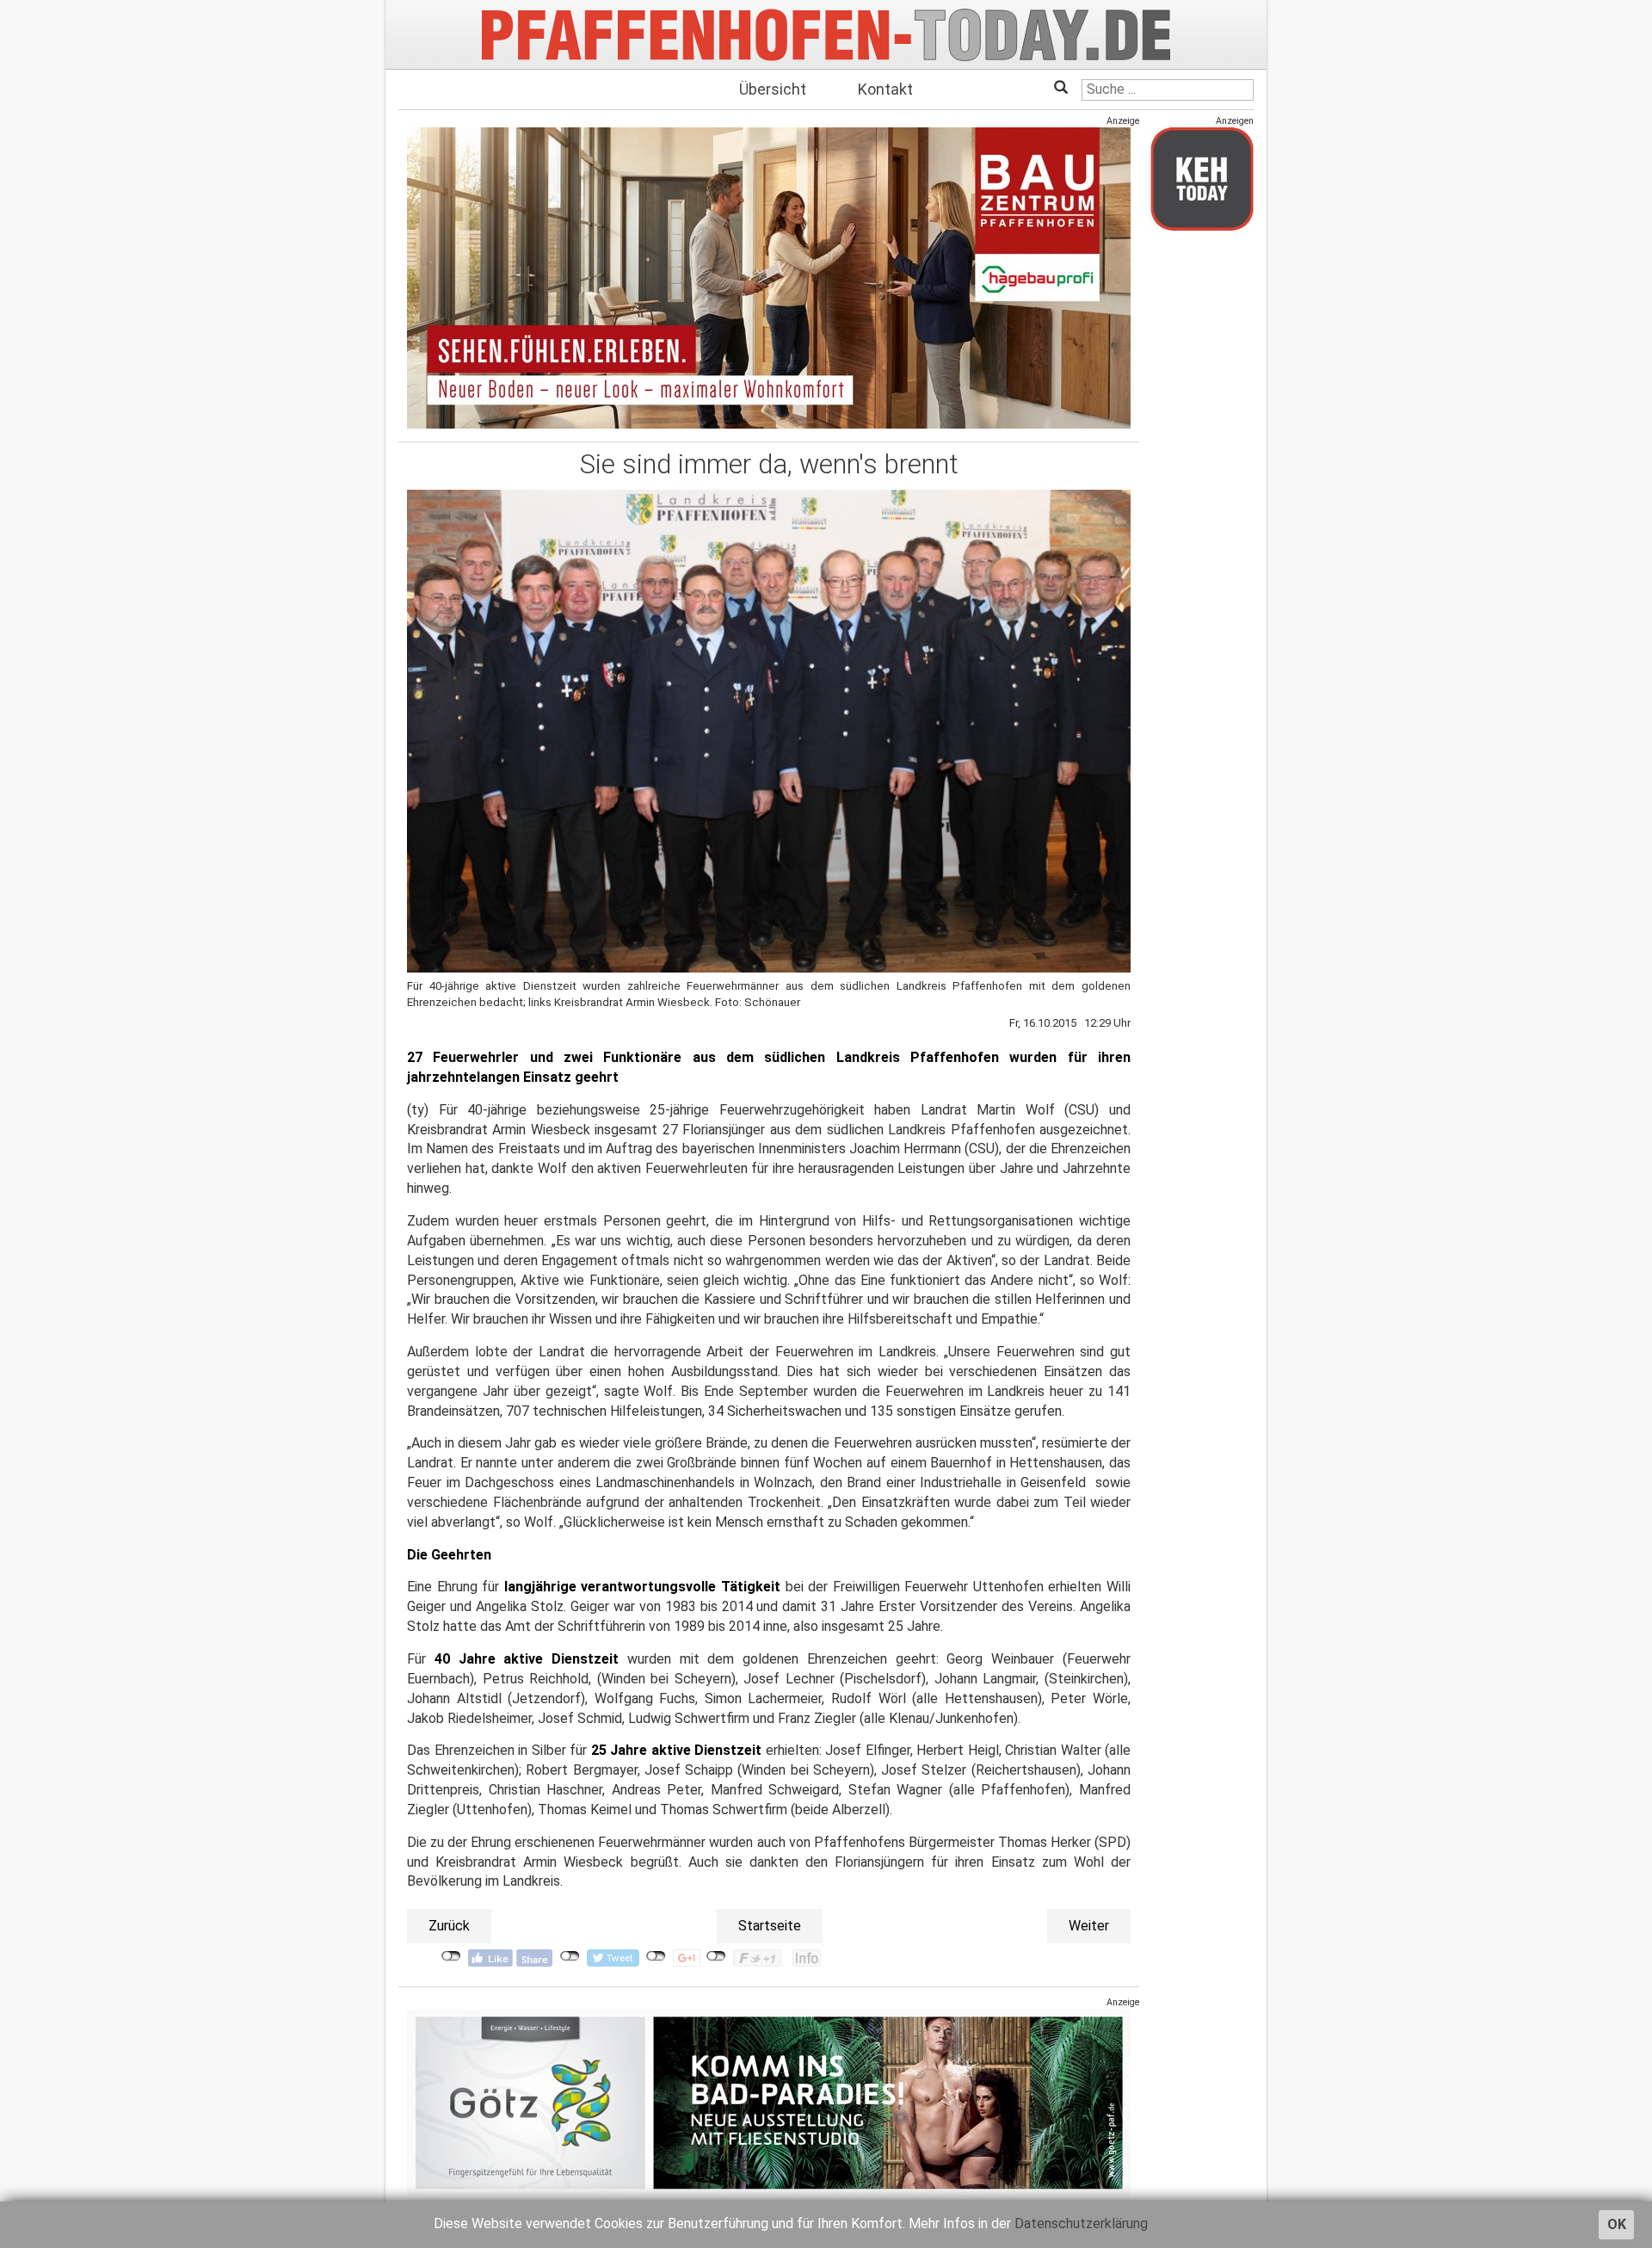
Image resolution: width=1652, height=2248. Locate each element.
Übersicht (773, 89)
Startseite (770, 1926)
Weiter (1089, 1926)
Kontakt (885, 89)
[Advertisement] (1202, 502)
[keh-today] (1202, 179)
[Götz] (769, 2103)
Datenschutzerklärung (1081, 2223)
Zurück (449, 1926)
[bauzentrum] (769, 278)
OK (1617, 2224)
